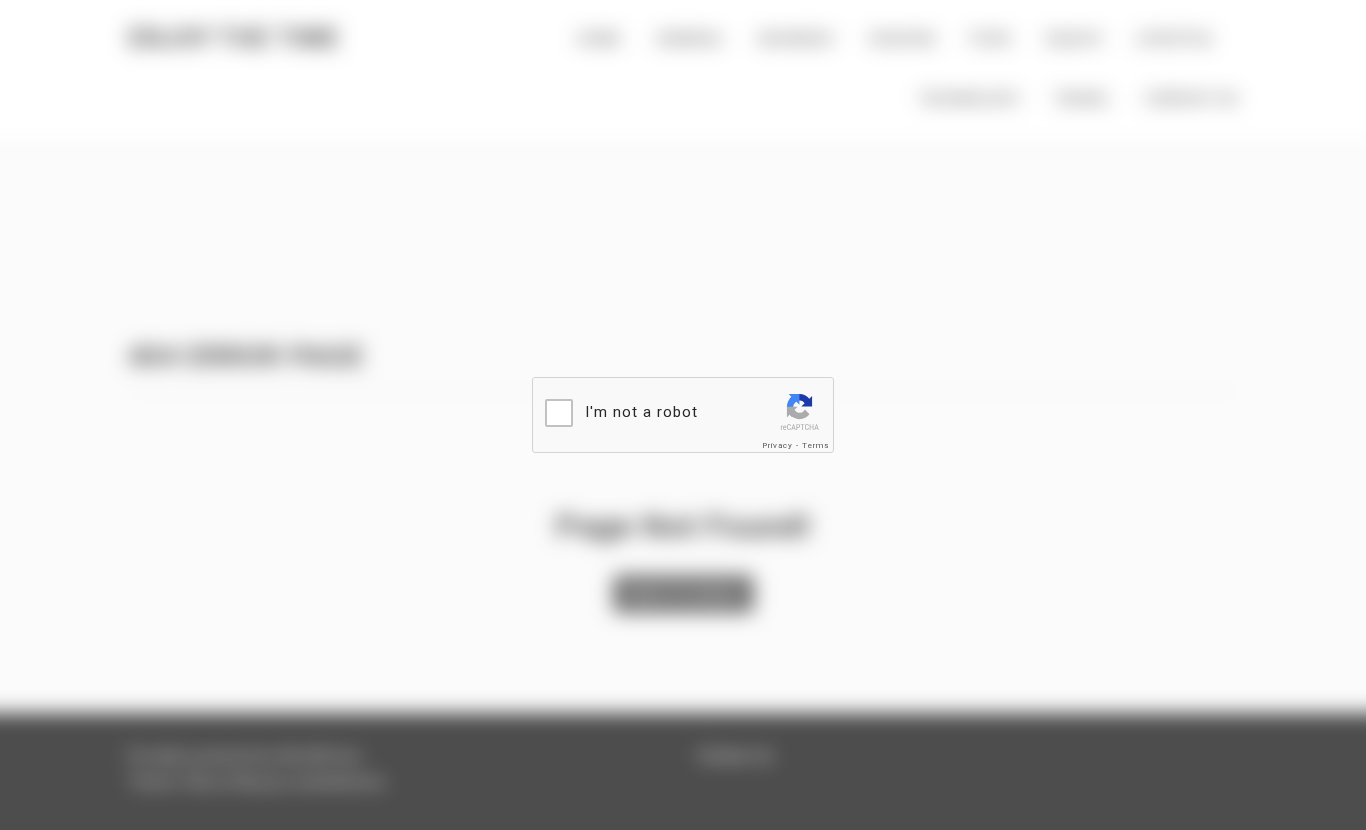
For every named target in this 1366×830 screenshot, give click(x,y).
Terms (815, 445)
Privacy (777, 445)
